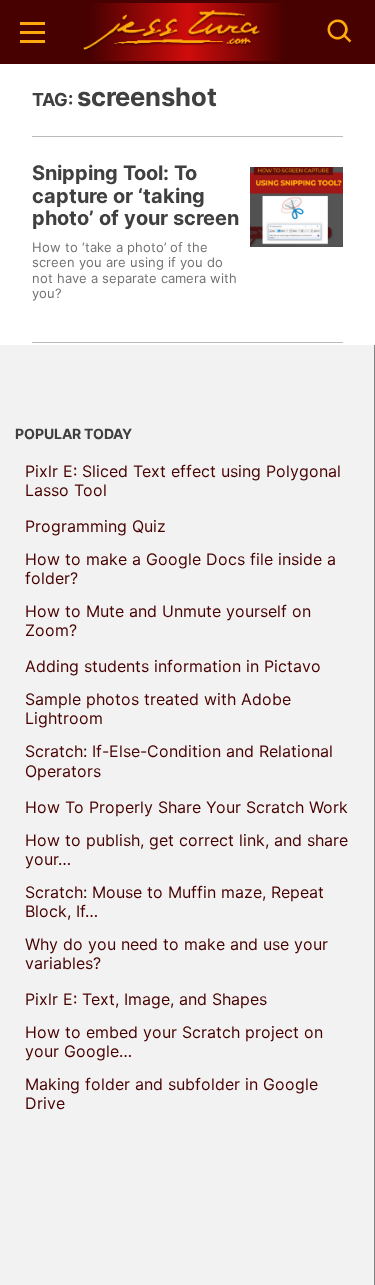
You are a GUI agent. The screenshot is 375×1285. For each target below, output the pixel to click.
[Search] (340, 32)
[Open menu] (32, 32)
